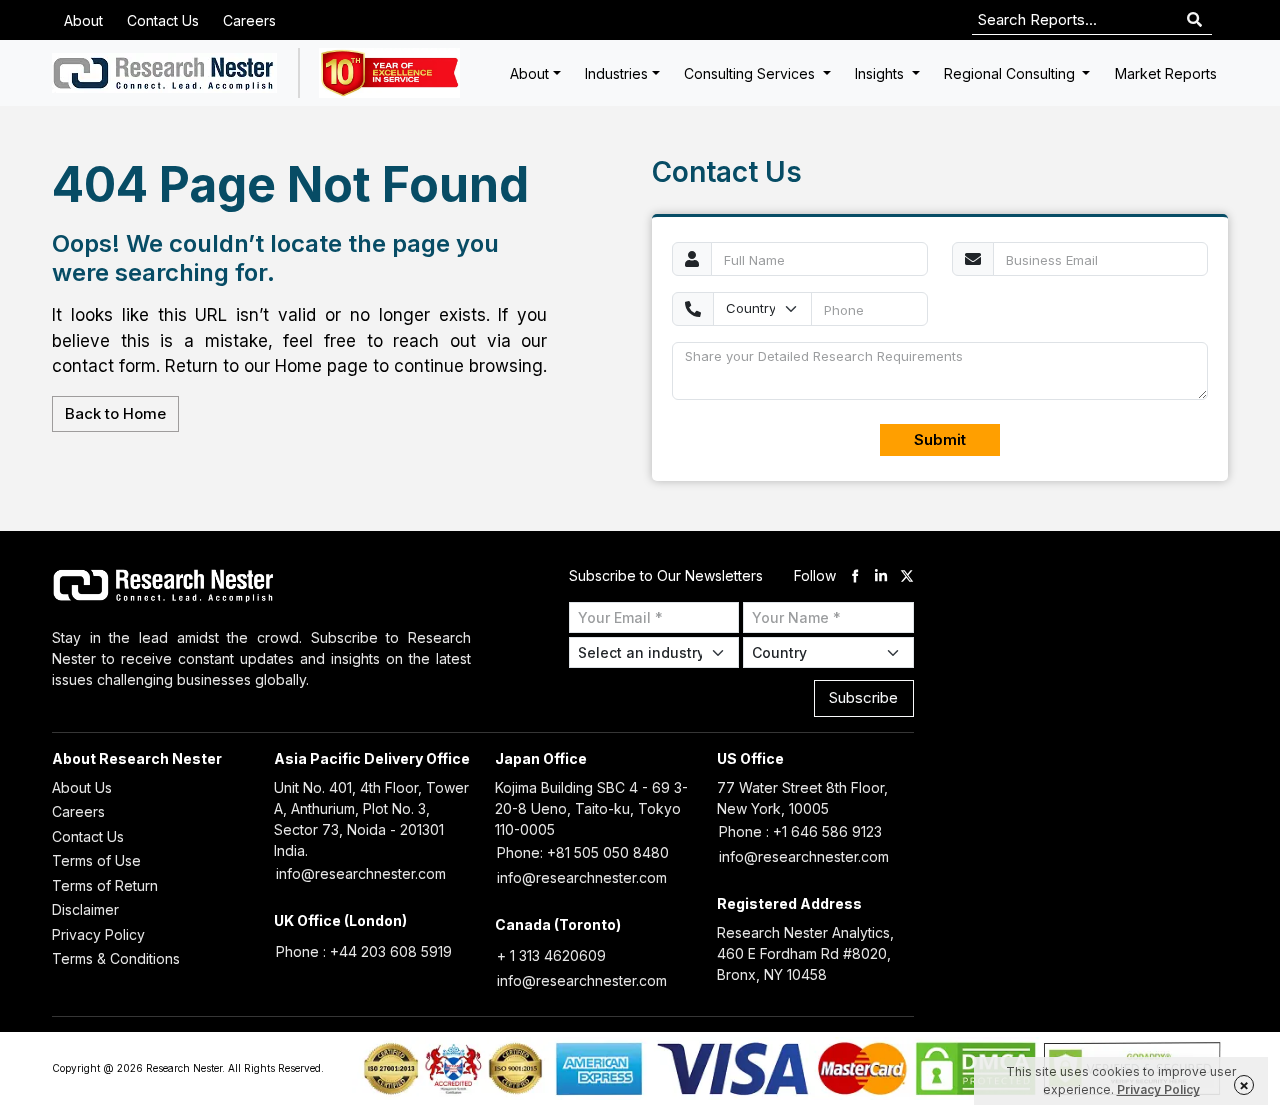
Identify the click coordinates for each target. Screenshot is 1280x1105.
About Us (82, 787)
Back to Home (115, 413)
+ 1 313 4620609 (551, 955)
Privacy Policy (98, 934)
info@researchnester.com (361, 873)
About (83, 20)
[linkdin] (881, 575)
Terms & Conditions (116, 958)
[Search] (1194, 20)
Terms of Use (96, 860)
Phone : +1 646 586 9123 (800, 831)
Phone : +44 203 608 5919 (364, 951)
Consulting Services (751, 73)
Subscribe (863, 697)
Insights (881, 73)
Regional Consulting (1011, 73)
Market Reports (1166, 73)
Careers (249, 20)
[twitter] (907, 575)
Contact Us (163, 20)
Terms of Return (105, 885)
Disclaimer (85, 909)
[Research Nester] (164, 73)
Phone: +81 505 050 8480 (583, 852)
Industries (616, 73)
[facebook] (855, 575)
